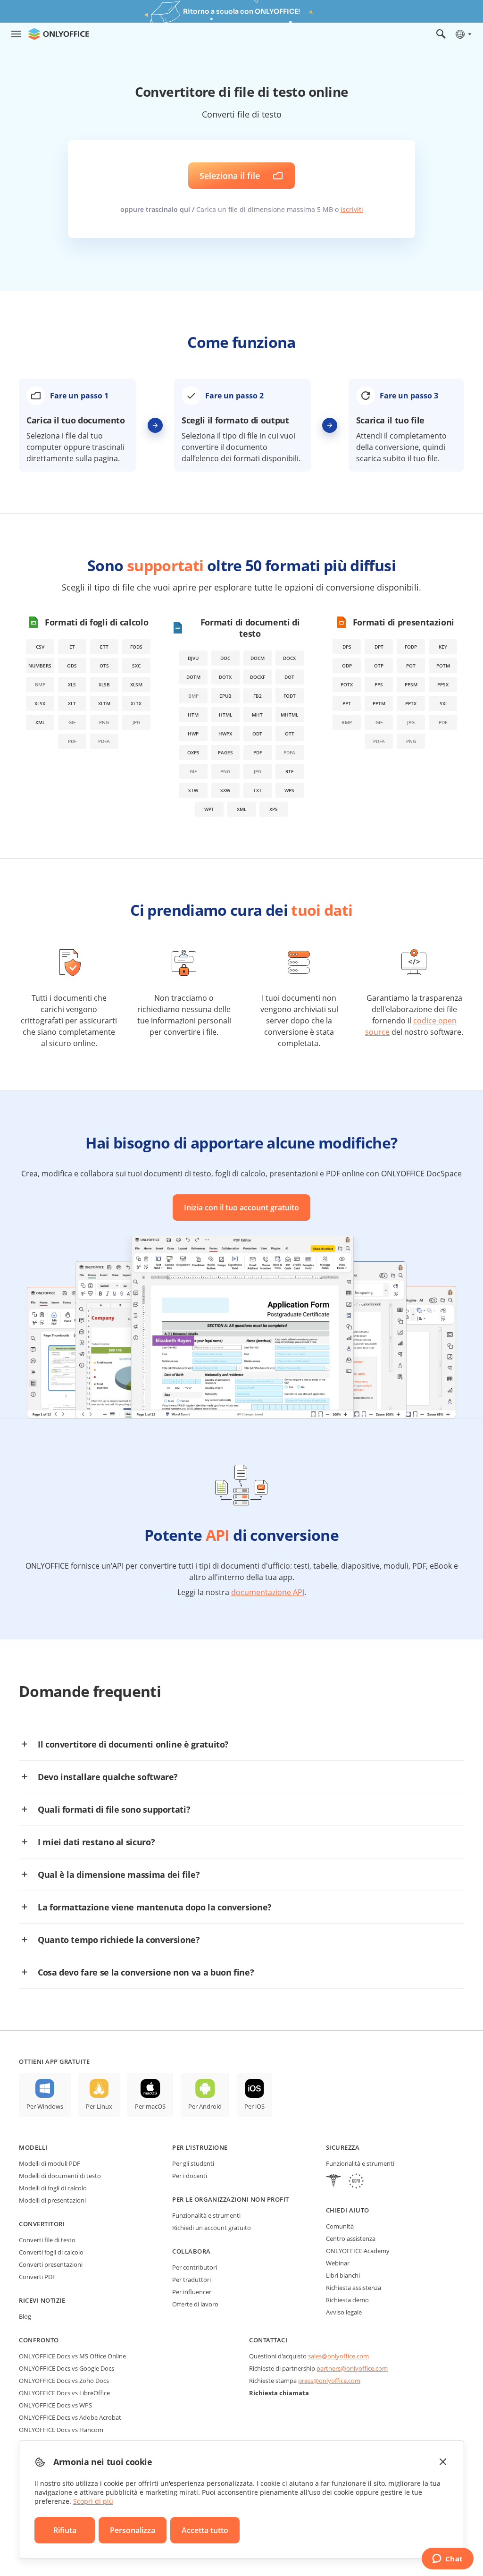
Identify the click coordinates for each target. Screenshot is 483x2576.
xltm (104, 703)
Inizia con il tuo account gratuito (241, 1208)
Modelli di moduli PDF (50, 2163)
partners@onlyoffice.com (352, 2368)
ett (104, 647)
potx (347, 684)
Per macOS (150, 2106)
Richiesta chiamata (279, 2393)
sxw (225, 790)
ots (104, 666)
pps (379, 684)
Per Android (205, 2106)
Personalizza (133, 2530)
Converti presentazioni (51, 2264)
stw (193, 790)
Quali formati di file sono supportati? (114, 1809)
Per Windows (45, 2106)
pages (225, 752)
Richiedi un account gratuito (212, 2228)
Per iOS (254, 2106)
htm (193, 715)
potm (443, 666)
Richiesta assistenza (354, 2288)
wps (289, 790)
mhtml (289, 715)
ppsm (411, 684)
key (443, 647)
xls (72, 684)
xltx (136, 703)
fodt (290, 696)
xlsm (136, 684)
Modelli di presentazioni (52, 2200)
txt (258, 790)
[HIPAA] (333, 2182)
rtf (289, 771)
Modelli (33, 2147)
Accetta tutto (205, 2530)
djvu (193, 658)
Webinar (338, 2263)
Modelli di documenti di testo (60, 2176)
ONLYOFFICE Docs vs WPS (55, 2405)
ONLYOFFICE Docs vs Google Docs (67, 2368)
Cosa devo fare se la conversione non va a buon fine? (146, 1972)
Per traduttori (192, 2280)
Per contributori (195, 2267)
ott (290, 734)
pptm (379, 703)
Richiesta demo (347, 2300)
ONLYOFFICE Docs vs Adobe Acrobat (70, 2417)
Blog (25, 2316)
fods (136, 647)
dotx (225, 677)
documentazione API (268, 1592)
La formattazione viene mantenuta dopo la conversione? (155, 1907)
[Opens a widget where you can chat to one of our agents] (447, 2559)
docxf (258, 677)
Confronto (39, 2340)
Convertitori (42, 2224)
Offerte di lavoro (195, 2304)
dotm (193, 677)
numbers (40, 666)
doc (225, 658)
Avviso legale (344, 2312)
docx (289, 658)
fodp (411, 647)
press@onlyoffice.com (329, 2381)
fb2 (258, 696)
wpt (209, 809)
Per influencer (192, 2292)
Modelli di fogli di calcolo (53, 2188)
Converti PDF (37, 2277)
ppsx (443, 684)
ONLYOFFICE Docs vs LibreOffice (64, 2393)
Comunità (340, 2226)
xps (274, 809)
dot (289, 677)
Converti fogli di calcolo (51, 2252)
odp (347, 666)
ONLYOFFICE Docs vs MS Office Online (72, 2356)
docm (258, 658)
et (72, 647)
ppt (347, 703)
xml (40, 722)
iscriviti (352, 209)
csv (40, 647)
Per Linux (99, 2106)
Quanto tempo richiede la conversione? (119, 1940)
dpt (379, 647)
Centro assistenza (351, 2238)
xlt (72, 703)
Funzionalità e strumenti (206, 2215)
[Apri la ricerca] (441, 34)
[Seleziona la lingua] (463, 34)
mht (257, 715)
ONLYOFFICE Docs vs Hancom (61, 2430)
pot (411, 666)
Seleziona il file (230, 176)
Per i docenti (190, 2176)
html (225, 715)
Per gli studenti (193, 2163)
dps (347, 647)
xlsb (104, 684)
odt (257, 734)
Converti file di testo (47, 2240)
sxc (136, 666)
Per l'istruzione (200, 2147)
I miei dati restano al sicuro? (96, 1842)
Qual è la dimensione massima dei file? (119, 1875)
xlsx (40, 703)
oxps (193, 752)
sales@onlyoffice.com (338, 2356)
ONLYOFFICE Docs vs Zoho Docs (64, 2381)
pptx (411, 703)
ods (72, 666)
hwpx (225, 734)
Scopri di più (93, 2501)
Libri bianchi (343, 2275)
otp (379, 666)
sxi (443, 703)
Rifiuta (65, 2530)
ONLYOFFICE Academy (358, 2251)
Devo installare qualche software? (108, 1777)
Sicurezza (343, 2147)
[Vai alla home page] (58, 34)
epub (225, 696)
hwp (193, 734)
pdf (258, 752)
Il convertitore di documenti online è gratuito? (133, 1744)
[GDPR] (356, 2182)
